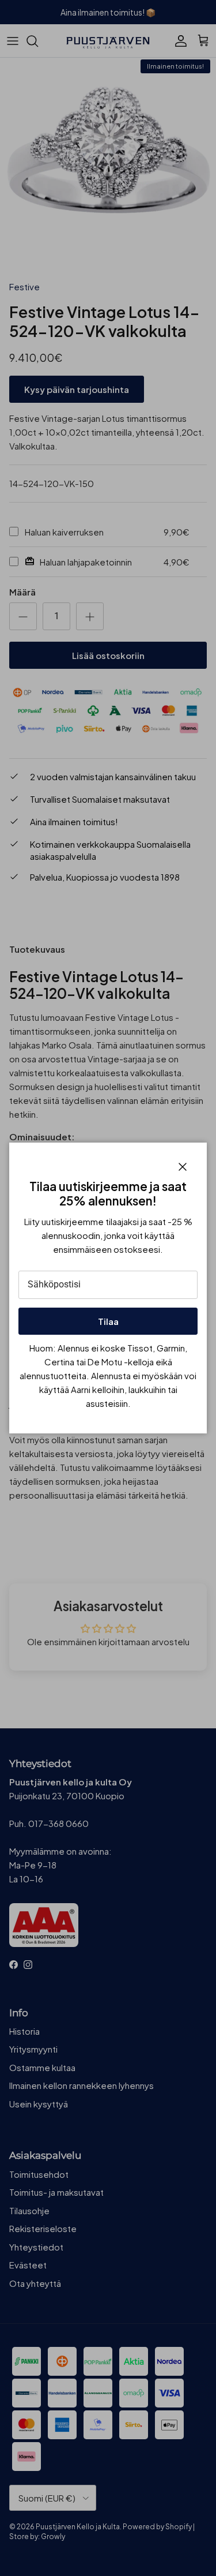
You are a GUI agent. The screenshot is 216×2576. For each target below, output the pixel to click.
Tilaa (108, 1321)
